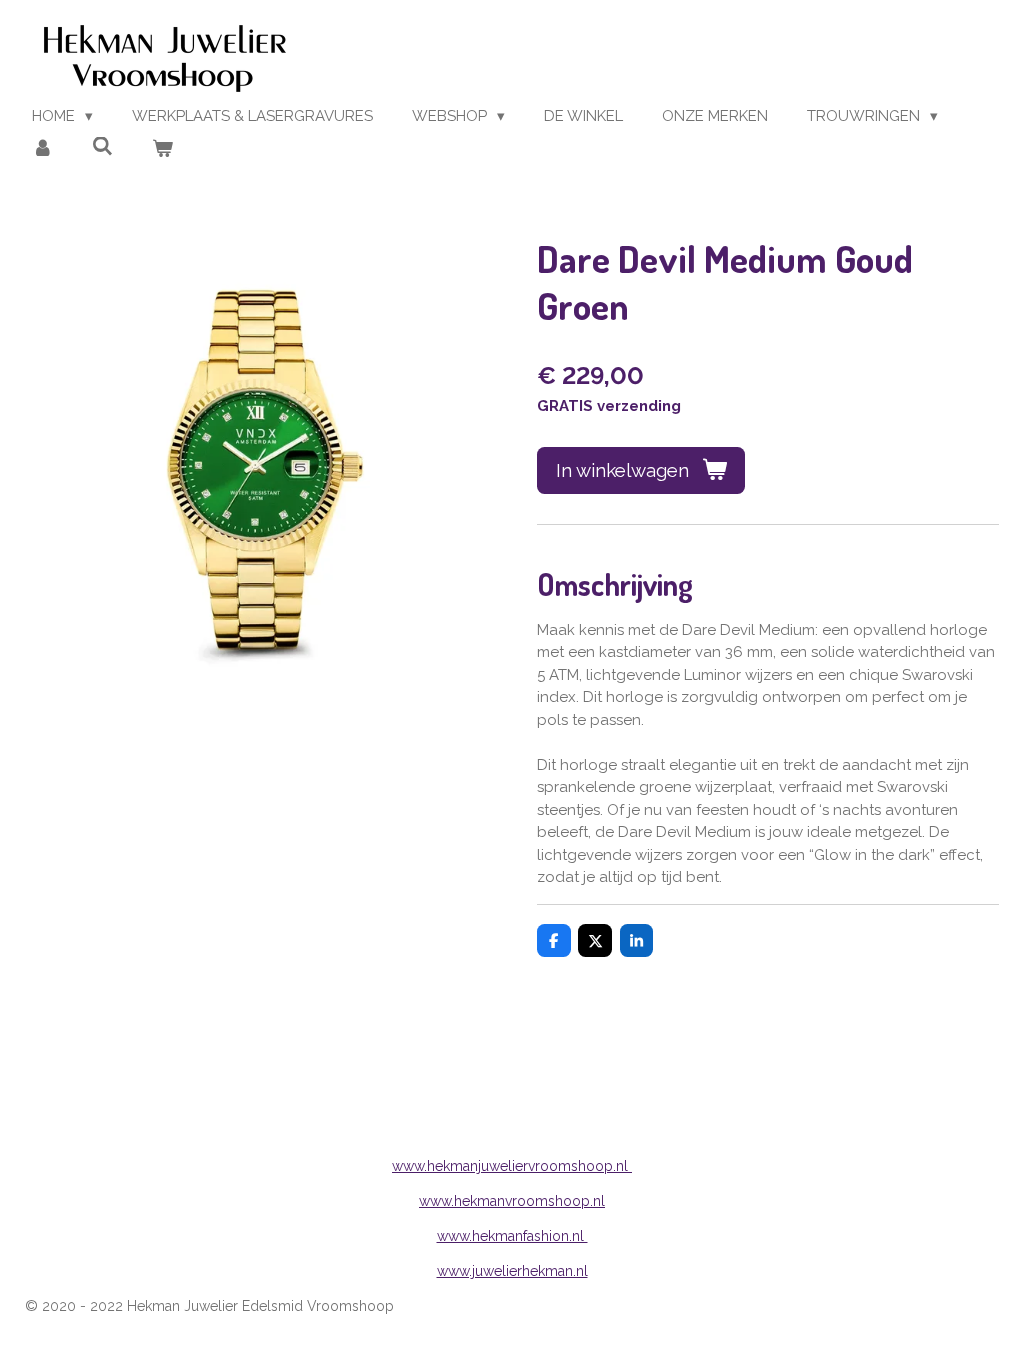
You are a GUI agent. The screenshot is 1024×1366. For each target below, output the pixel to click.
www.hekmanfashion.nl (512, 1236)
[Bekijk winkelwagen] (162, 149)
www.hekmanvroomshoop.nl (512, 1201)
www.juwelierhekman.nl (512, 1271)
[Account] (42, 149)
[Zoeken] (102, 147)
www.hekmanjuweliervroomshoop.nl (512, 1166)
